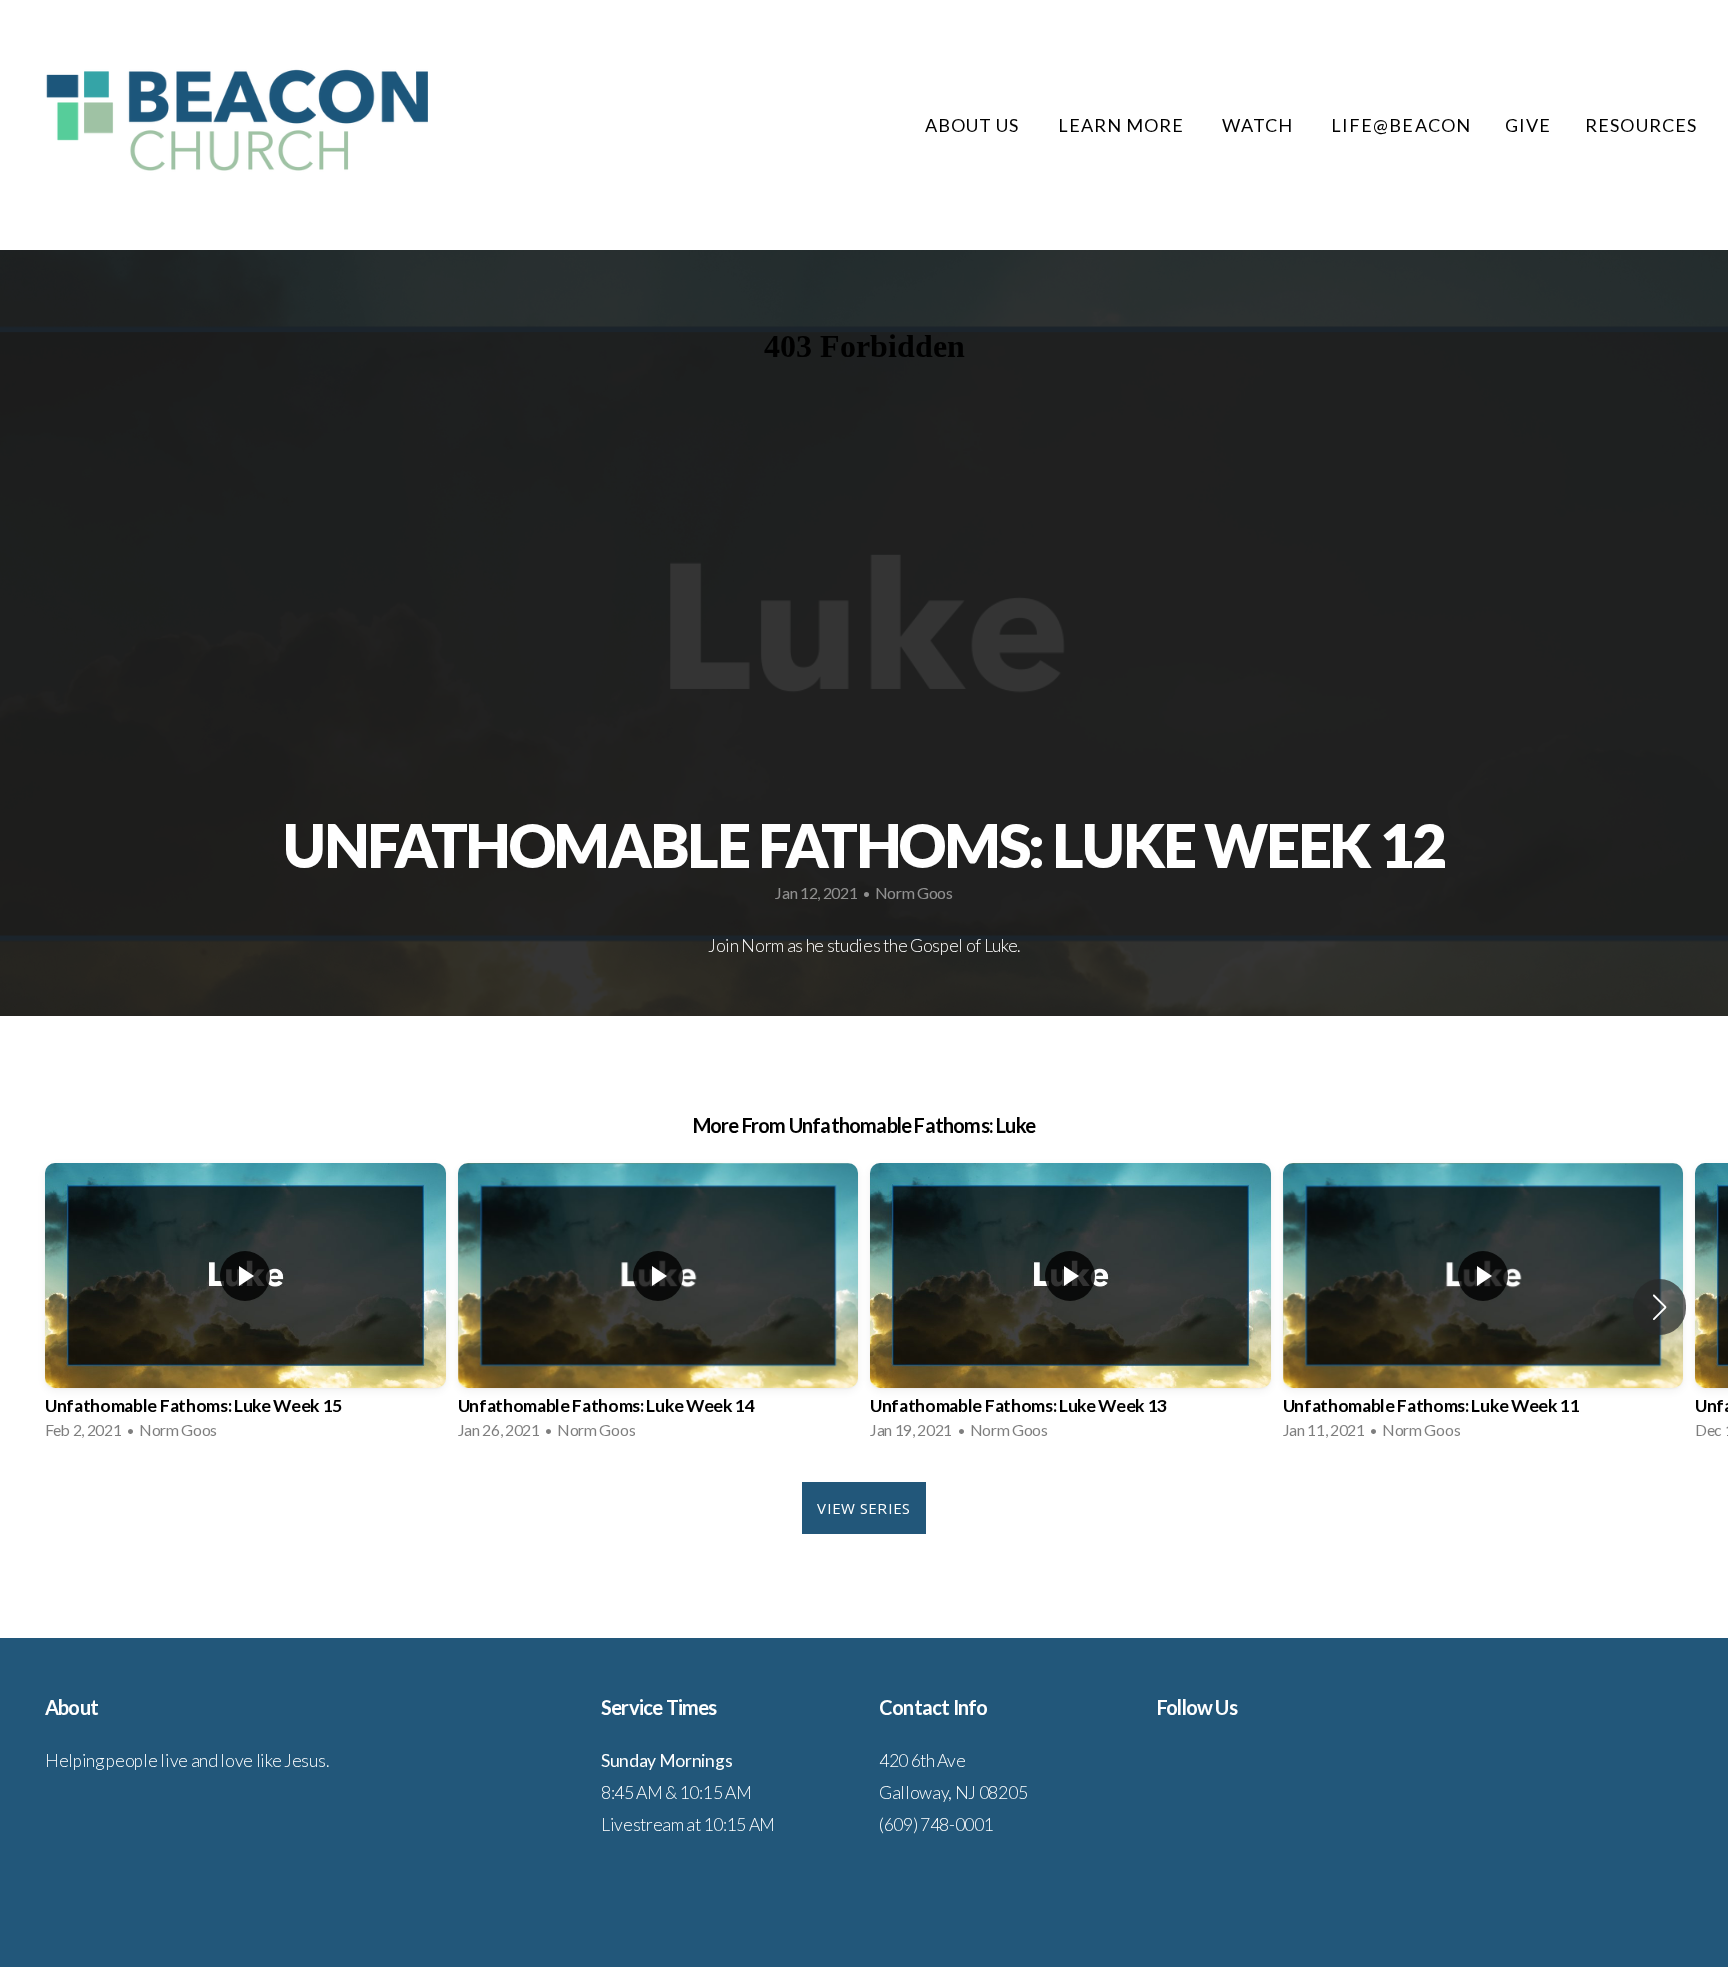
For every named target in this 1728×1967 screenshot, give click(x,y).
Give (1528, 125)
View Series (863, 1508)
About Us (974, 125)
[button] (1659, 1307)
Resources (1643, 125)
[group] (245, 1307)
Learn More (1123, 125)
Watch (1259, 125)
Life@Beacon (1401, 125)
